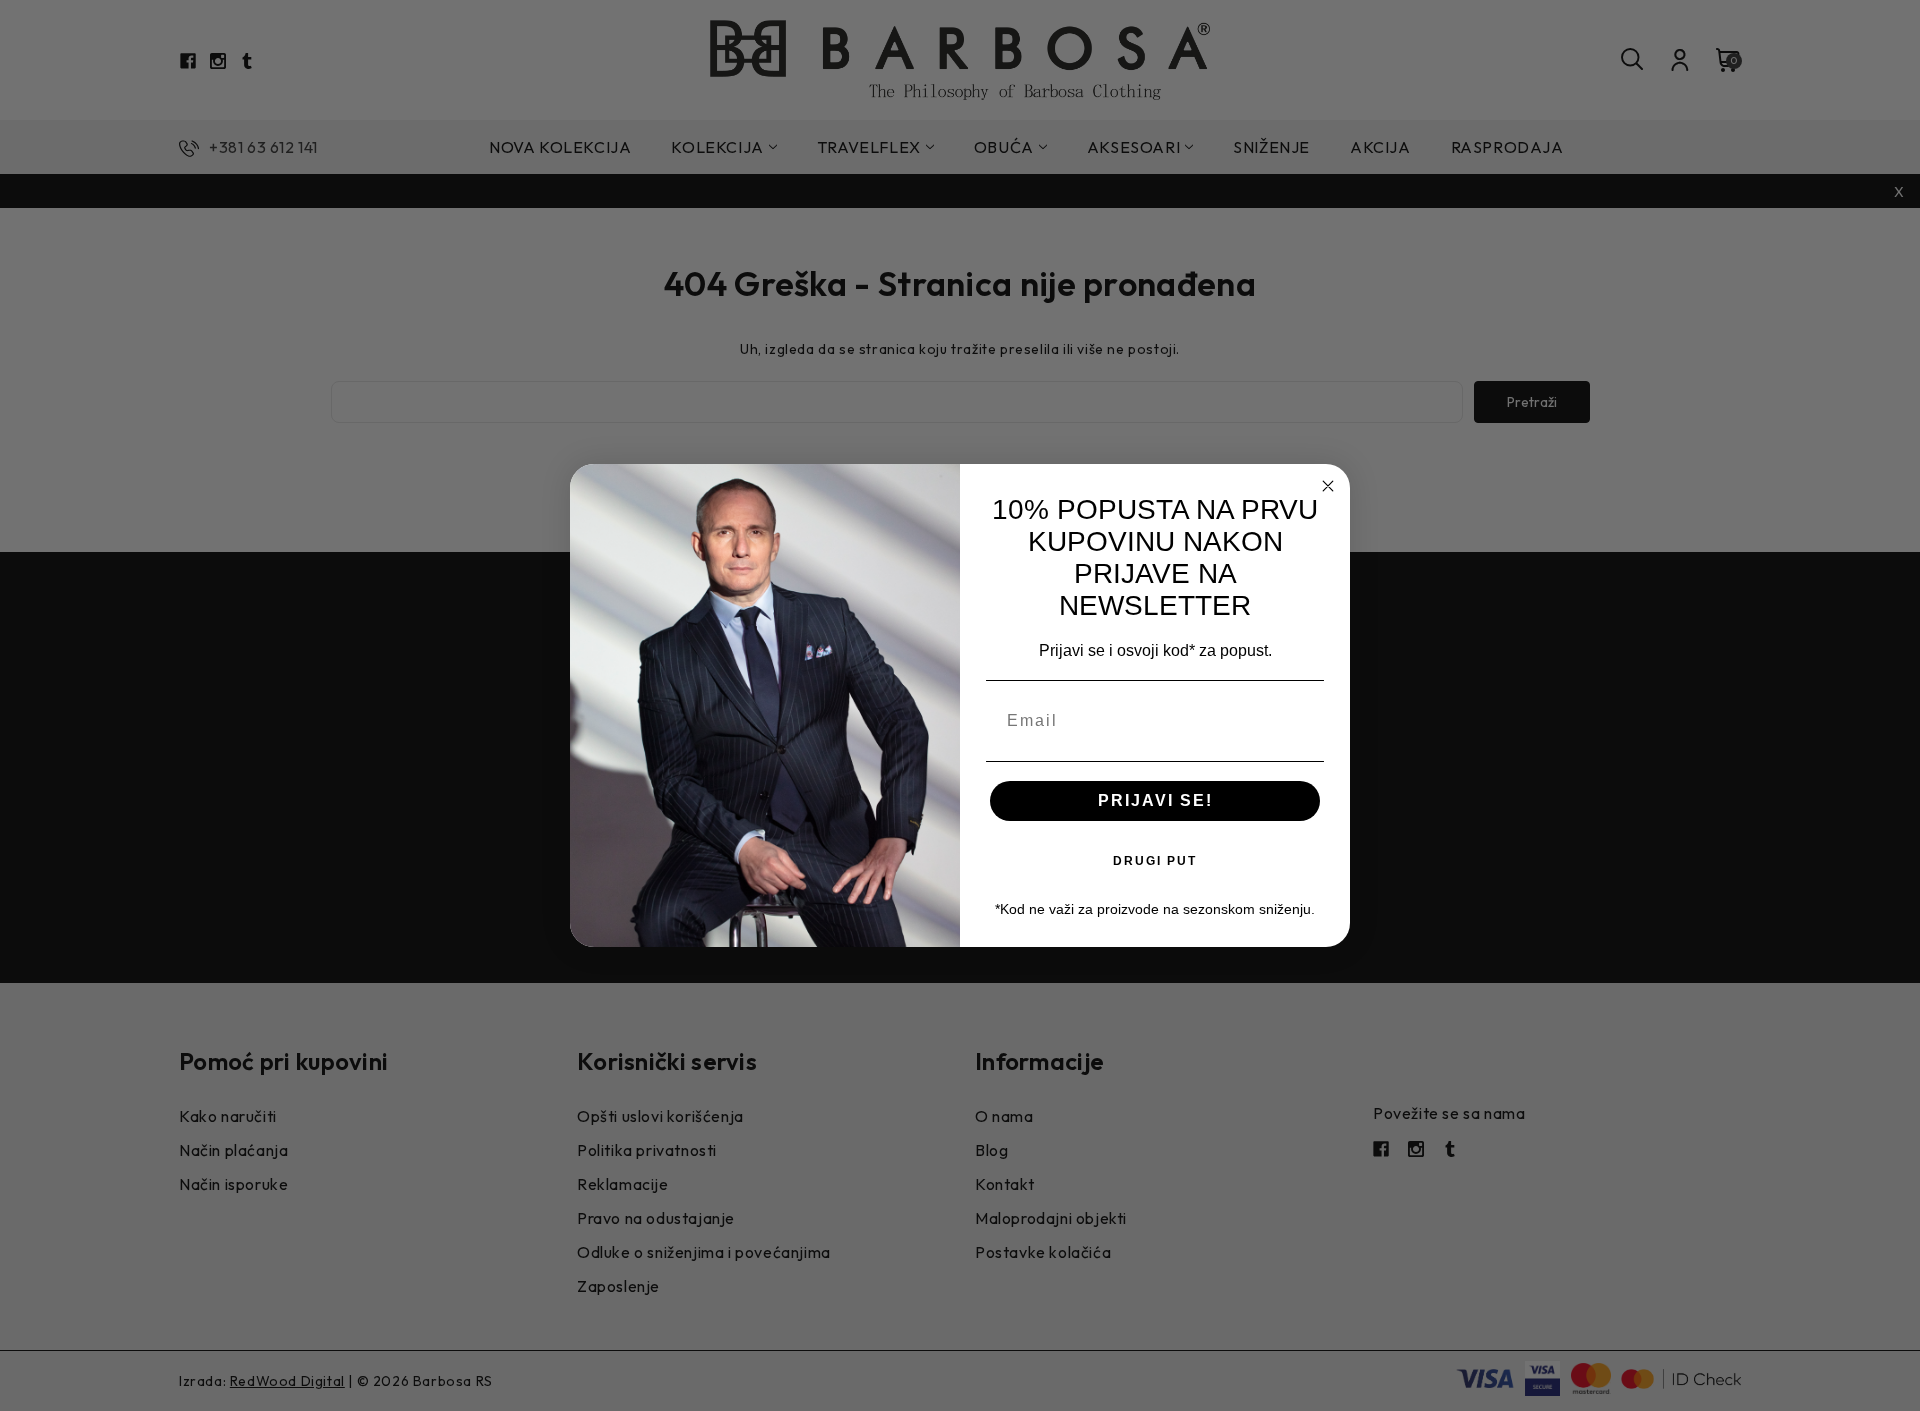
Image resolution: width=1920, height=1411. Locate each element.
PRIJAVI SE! (1155, 800)
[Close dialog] (1328, 486)
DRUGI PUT (1155, 861)
